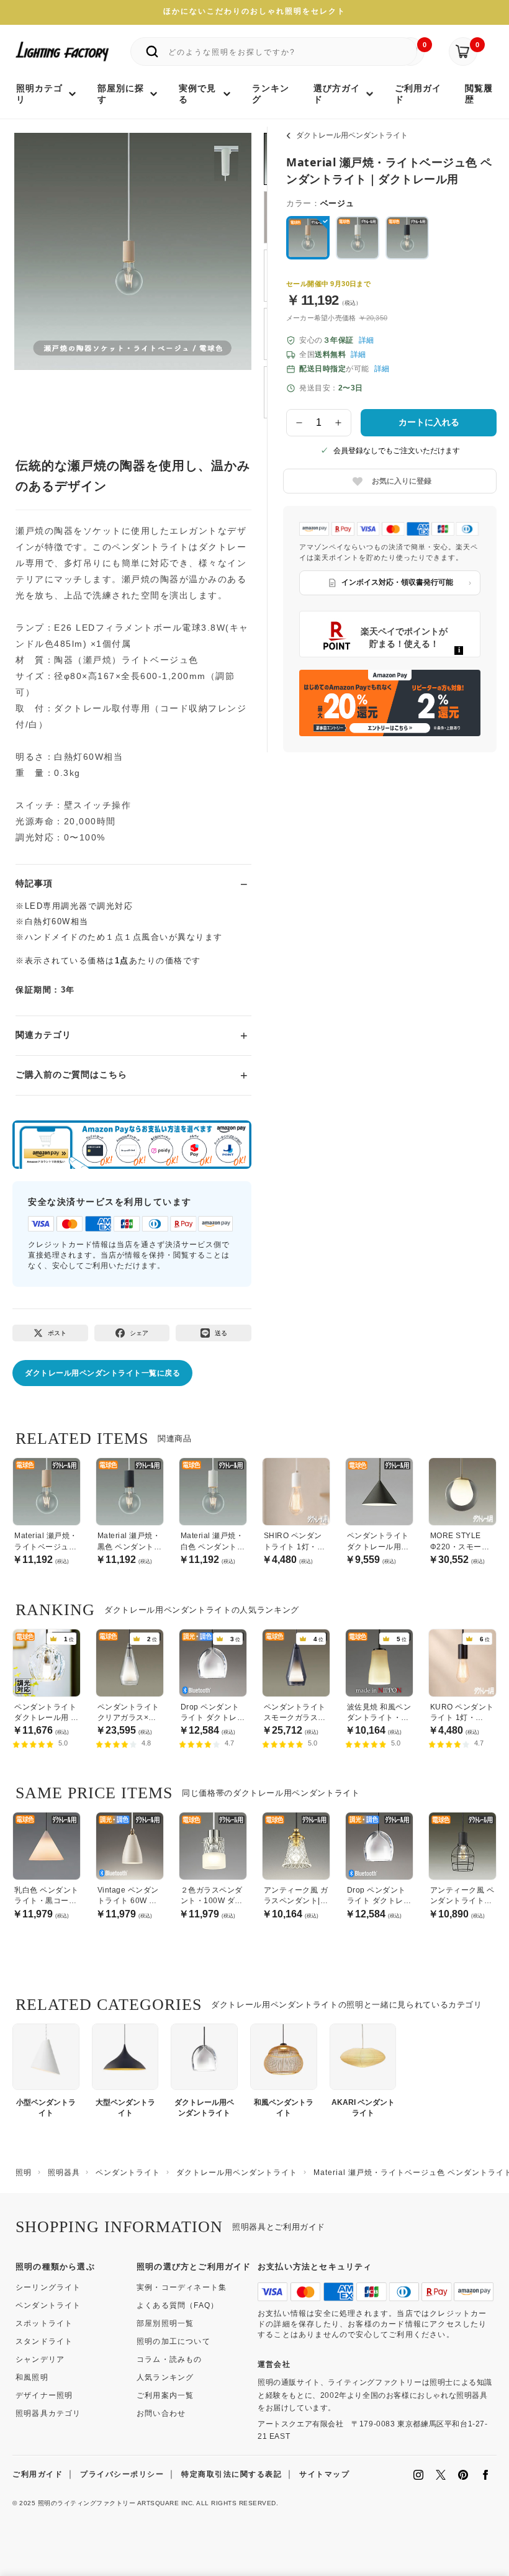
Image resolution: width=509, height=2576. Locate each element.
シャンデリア (40, 2359)
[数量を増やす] (339, 423)
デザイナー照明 (44, 2395)
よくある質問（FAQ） (178, 2305)
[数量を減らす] (299, 423)
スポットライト (44, 2323)
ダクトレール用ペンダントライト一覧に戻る (102, 1373)
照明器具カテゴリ (48, 2413)
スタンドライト (44, 2341)
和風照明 (32, 2377)
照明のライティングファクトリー (87, 2503)
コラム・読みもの (169, 2359)
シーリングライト (48, 2287)
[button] (39, 264)
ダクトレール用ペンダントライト (352, 135)
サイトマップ (324, 2474)
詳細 (366, 340)
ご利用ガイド (38, 2474)
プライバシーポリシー (122, 2474)
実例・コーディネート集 (182, 2287)
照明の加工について (173, 2341)
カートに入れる (429, 422)
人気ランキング (165, 2377)
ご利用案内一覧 (165, 2395)
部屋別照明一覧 (165, 2323)
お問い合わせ (161, 2413)
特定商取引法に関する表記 (232, 2474)
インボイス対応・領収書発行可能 (397, 582)
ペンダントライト (48, 2305)
